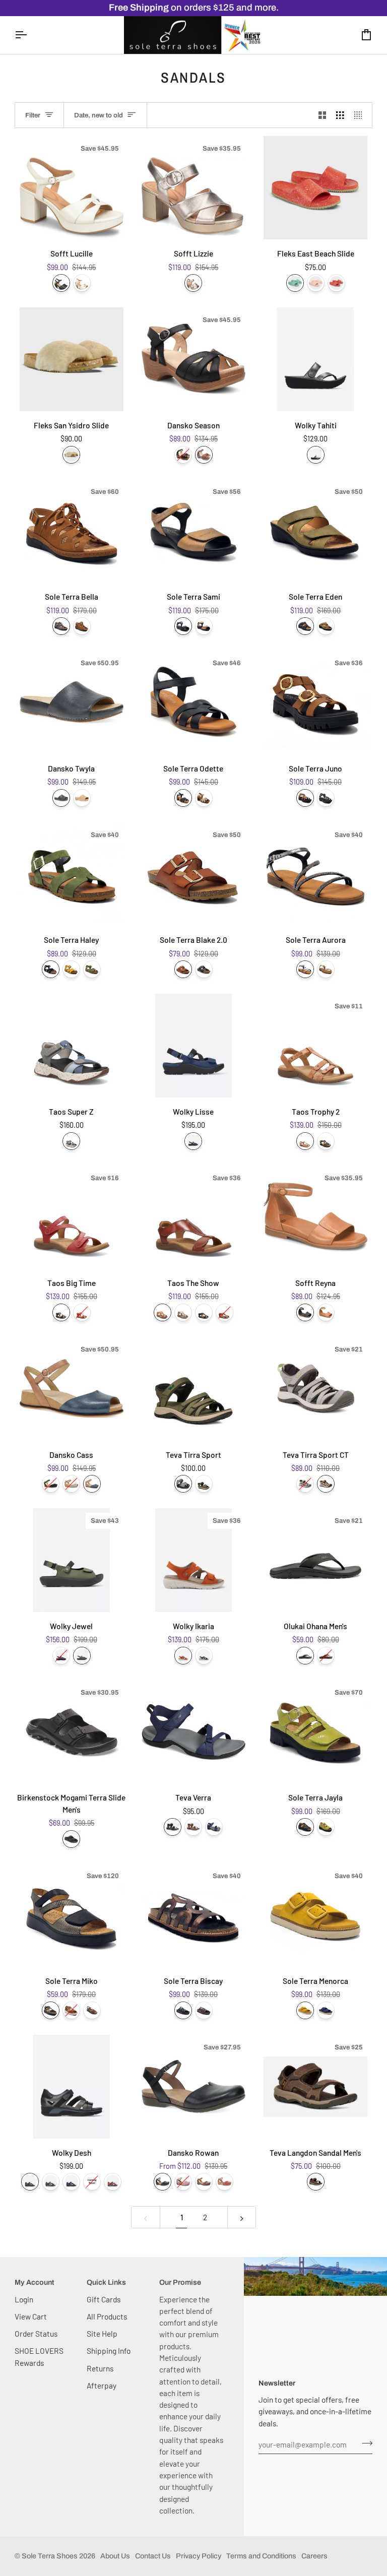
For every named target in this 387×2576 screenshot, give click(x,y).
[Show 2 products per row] (322, 115)
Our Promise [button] (180, 2282)
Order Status (36, 2333)
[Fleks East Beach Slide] (315, 188)
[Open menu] (30, 35)
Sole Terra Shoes (50, 2556)
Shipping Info (109, 2350)
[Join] (364, 2443)
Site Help (102, 2333)
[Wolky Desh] (72, 2087)
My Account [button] (35, 2282)
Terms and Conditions (261, 2556)
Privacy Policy (199, 2556)
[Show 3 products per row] (340, 115)
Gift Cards (104, 2299)
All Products (107, 2316)
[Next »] (242, 2217)
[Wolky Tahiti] (315, 359)
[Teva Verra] (193, 1732)
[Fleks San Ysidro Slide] (72, 359)
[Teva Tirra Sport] (193, 1389)
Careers (314, 2556)
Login (24, 2299)
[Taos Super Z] (72, 1046)
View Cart (31, 2316)
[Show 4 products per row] (361, 115)
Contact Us (153, 2556)
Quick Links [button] (106, 2282)
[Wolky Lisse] (193, 1046)
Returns (100, 2368)
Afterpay (102, 2385)
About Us (115, 2556)
